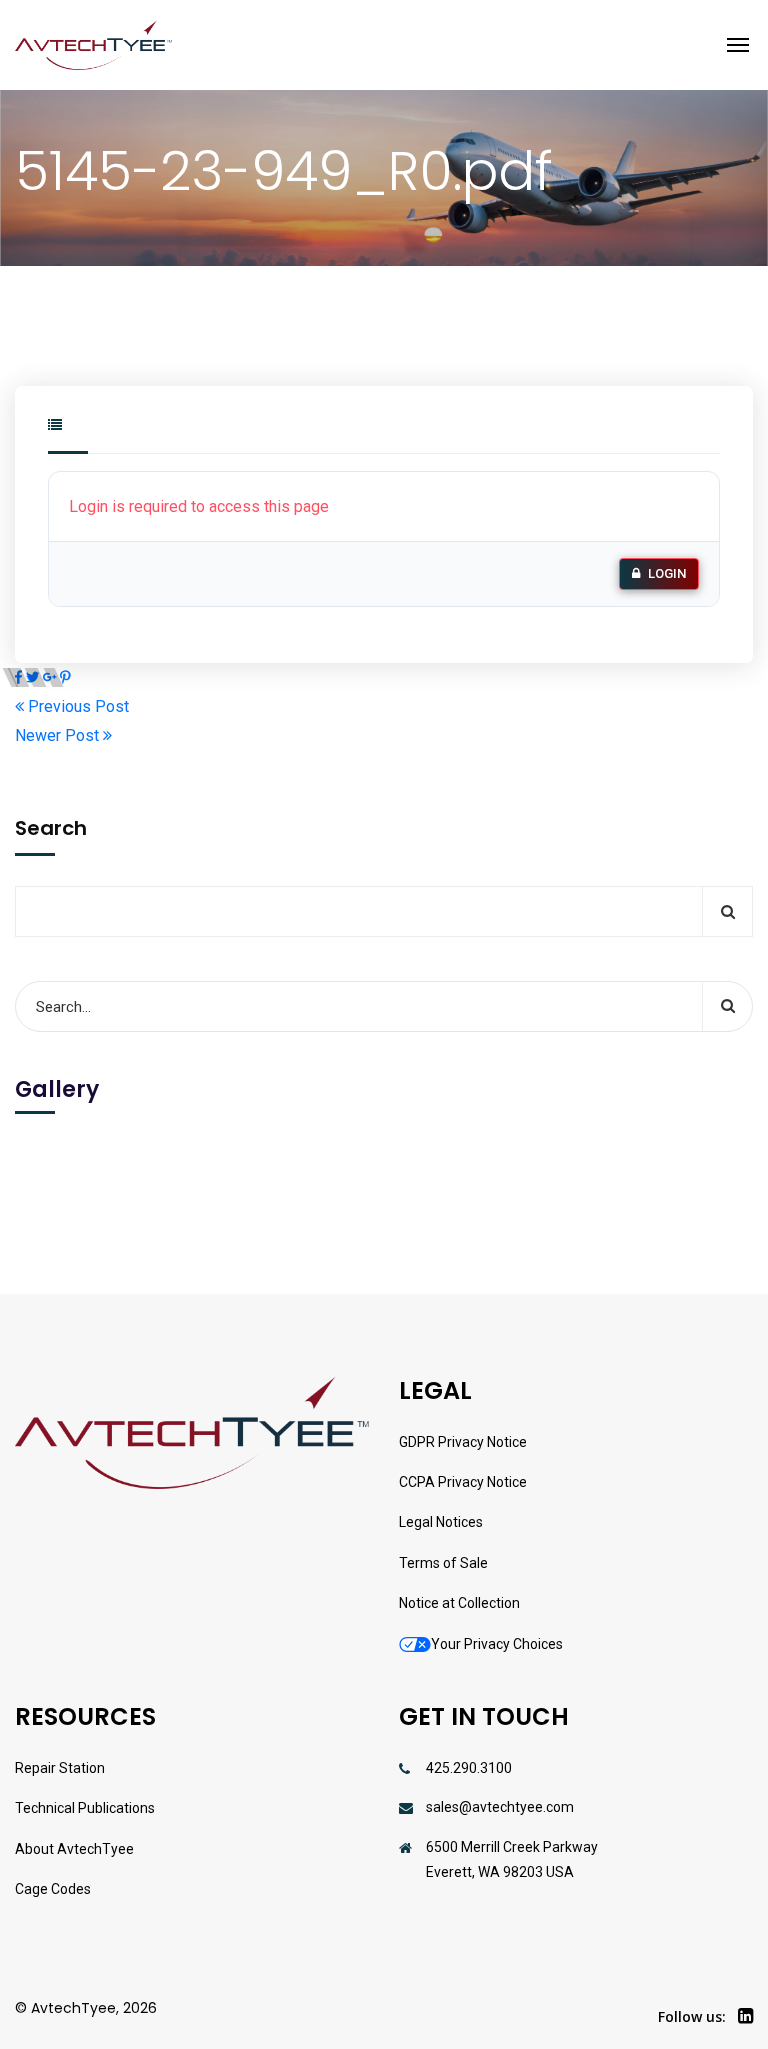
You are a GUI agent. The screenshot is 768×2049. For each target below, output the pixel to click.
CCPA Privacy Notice (463, 1482)
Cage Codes (53, 1889)
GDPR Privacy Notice (463, 1442)
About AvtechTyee (74, 1849)
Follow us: (692, 2016)
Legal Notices (441, 1522)
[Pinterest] (65, 677)
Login (667, 573)
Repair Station (60, 1768)
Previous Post (76, 706)
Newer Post (59, 735)
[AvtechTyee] (93, 45)
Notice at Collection (459, 1603)
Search (51, 828)
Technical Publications (85, 1808)
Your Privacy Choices (497, 1644)
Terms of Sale (443, 1563)
